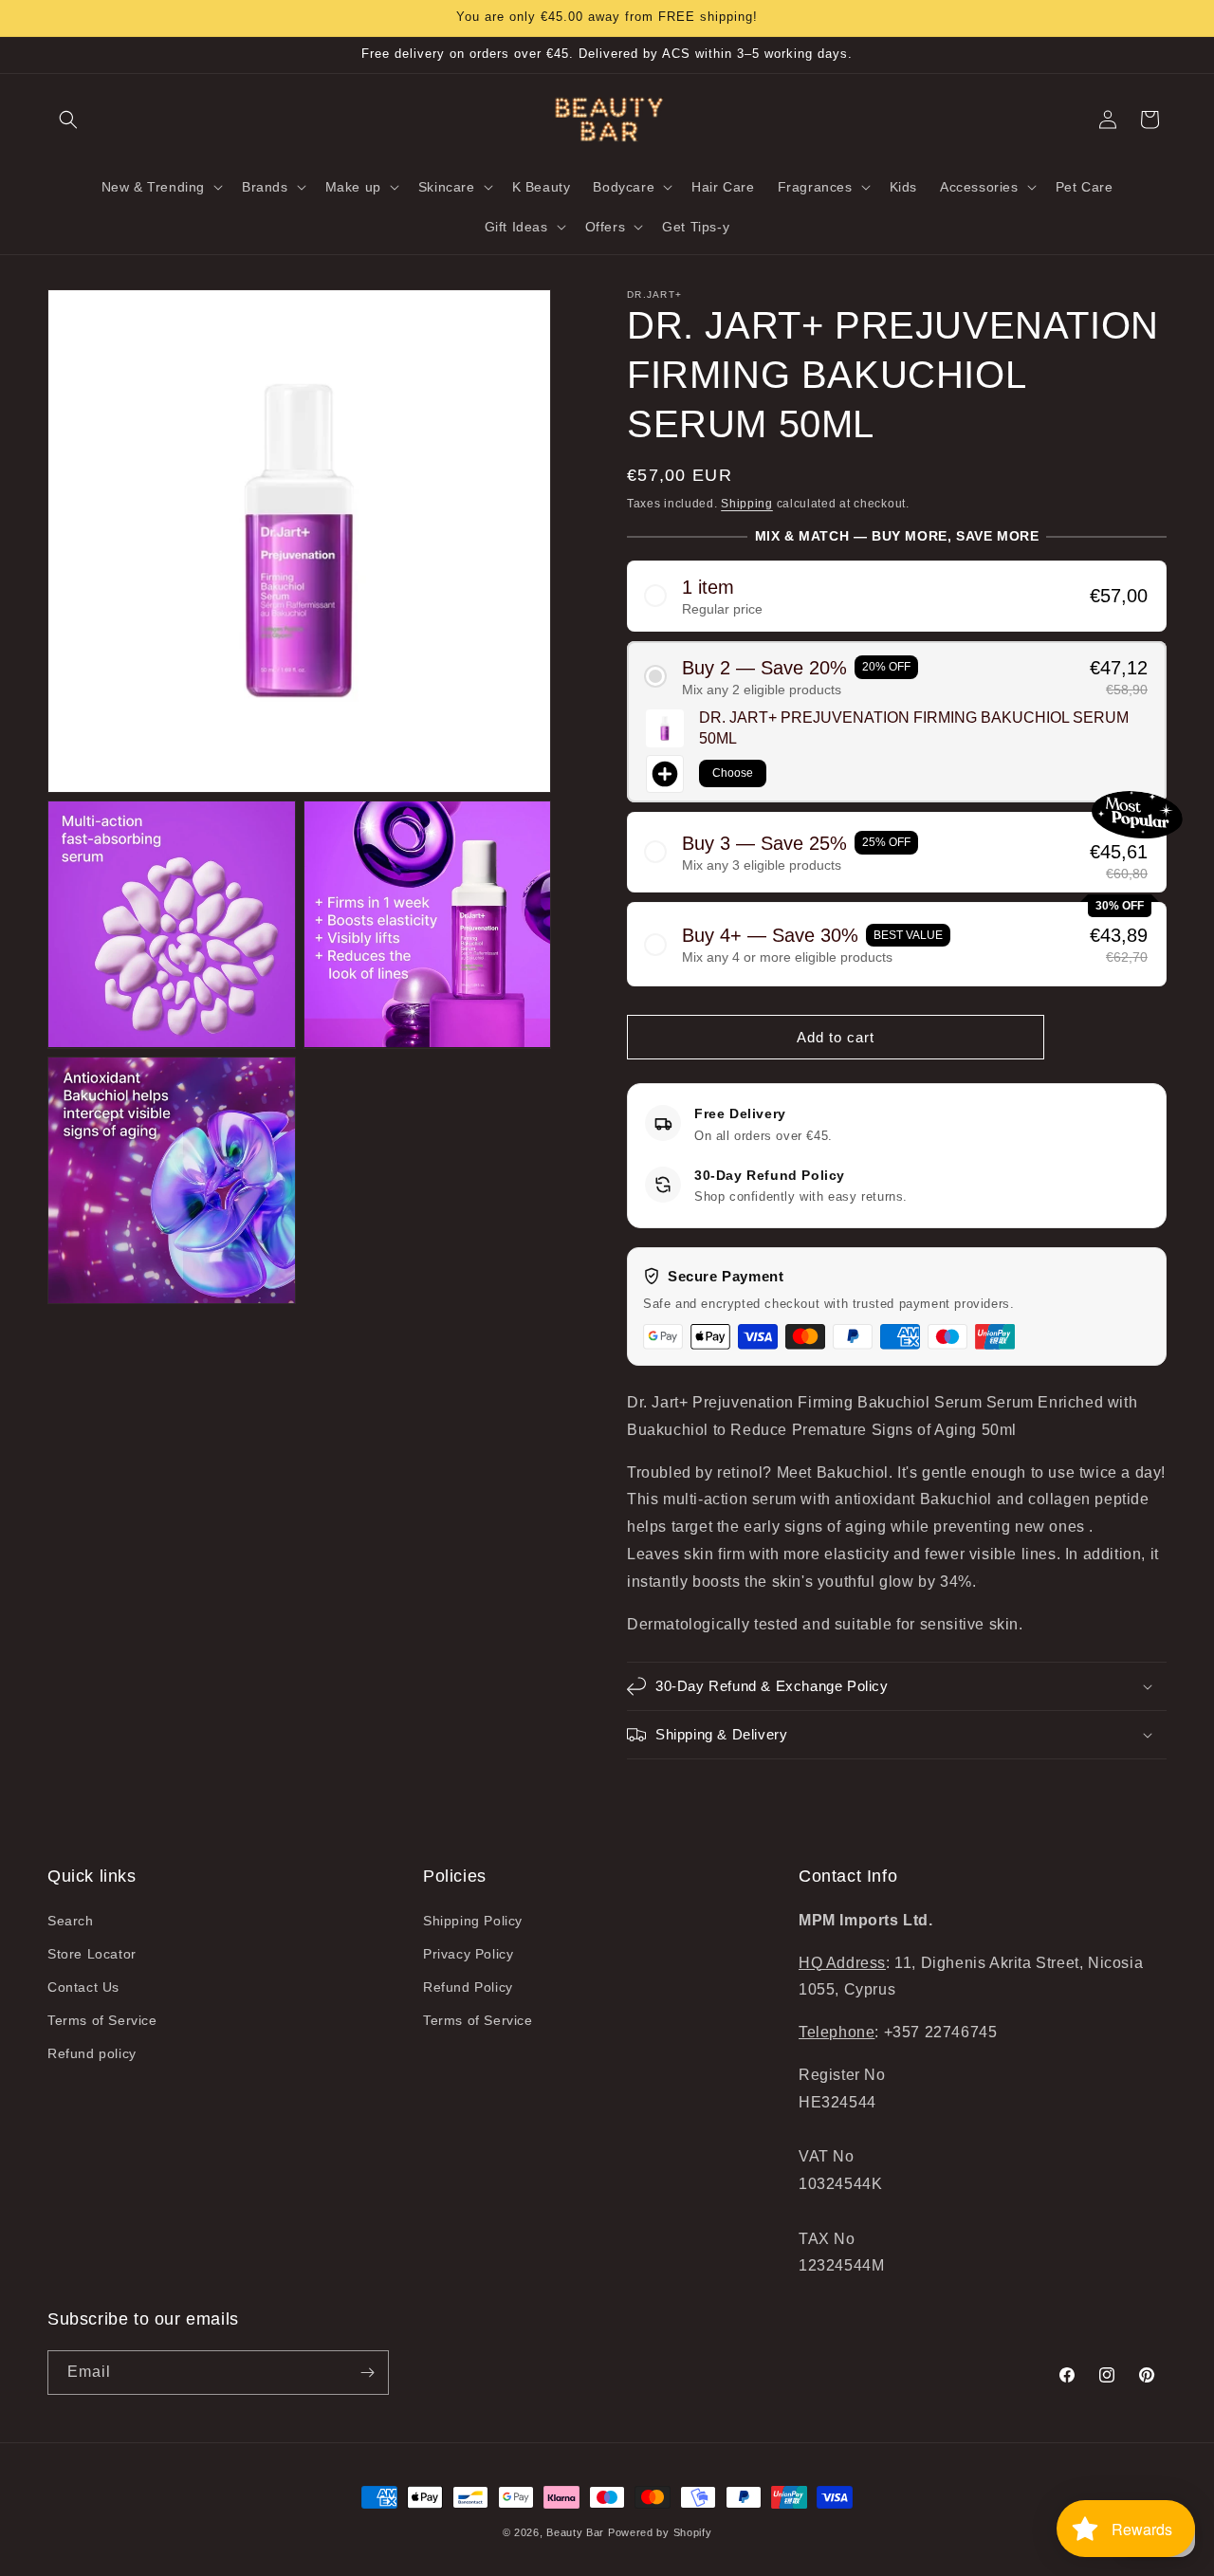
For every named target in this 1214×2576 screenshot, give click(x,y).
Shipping (747, 504)
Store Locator (92, 1954)
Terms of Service (102, 2020)
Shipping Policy (473, 1921)
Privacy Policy (468, 1954)
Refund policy (92, 2053)
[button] (68, 120)
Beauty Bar (577, 2532)
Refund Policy (468, 1987)
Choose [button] (733, 773)
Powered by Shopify (660, 2532)
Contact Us (83, 1987)
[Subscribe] (367, 2373)
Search (71, 1921)
